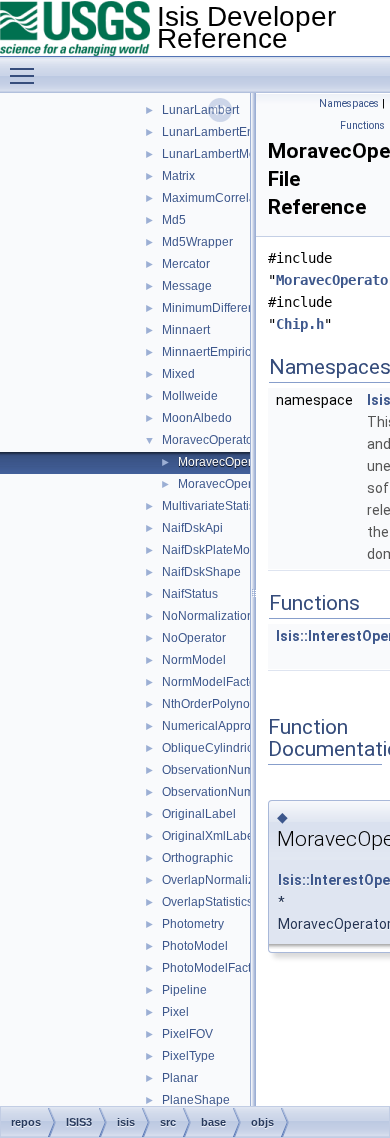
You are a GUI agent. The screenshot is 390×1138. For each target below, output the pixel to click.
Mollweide (190, 396)
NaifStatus (190, 594)
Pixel (175, 1012)
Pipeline (184, 990)
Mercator (186, 264)
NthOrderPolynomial (217, 704)
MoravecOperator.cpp (236, 462)
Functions (362, 125)
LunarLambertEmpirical (226, 132)
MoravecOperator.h (230, 484)
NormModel (194, 660)
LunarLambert (200, 110)
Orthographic (197, 858)
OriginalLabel (199, 814)
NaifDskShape (201, 572)
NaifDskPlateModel (214, 550)
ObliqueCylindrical (212, 748)
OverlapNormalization (221, 880)
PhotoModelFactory (215, 968)
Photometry (193, 924)
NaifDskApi (192, 528)
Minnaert (186, 330)
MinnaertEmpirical (211, 352)
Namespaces (349, 103)
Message (187, 286)
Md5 (174, 220)
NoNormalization (208, 616)
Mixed (178, 374)
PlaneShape (196, 1100)
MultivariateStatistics (217, 506)
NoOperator (194, 638)
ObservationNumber (217, 770)
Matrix (178, 176)
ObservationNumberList (226, 792)
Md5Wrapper (197, 242)
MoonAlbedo (197, 418)
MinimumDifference (215, 308)
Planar (180, 1078)
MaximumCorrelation (219, 198)
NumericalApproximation (229, 726)
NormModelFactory (214, 682)
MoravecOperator (209, 440)
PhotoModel (195, 946)
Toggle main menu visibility (26, 75)
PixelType (188, 1056)
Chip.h (300, 324)
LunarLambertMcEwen (224, 154)
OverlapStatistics (207, 902)
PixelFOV (187, 1034)
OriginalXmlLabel (209, 836)
